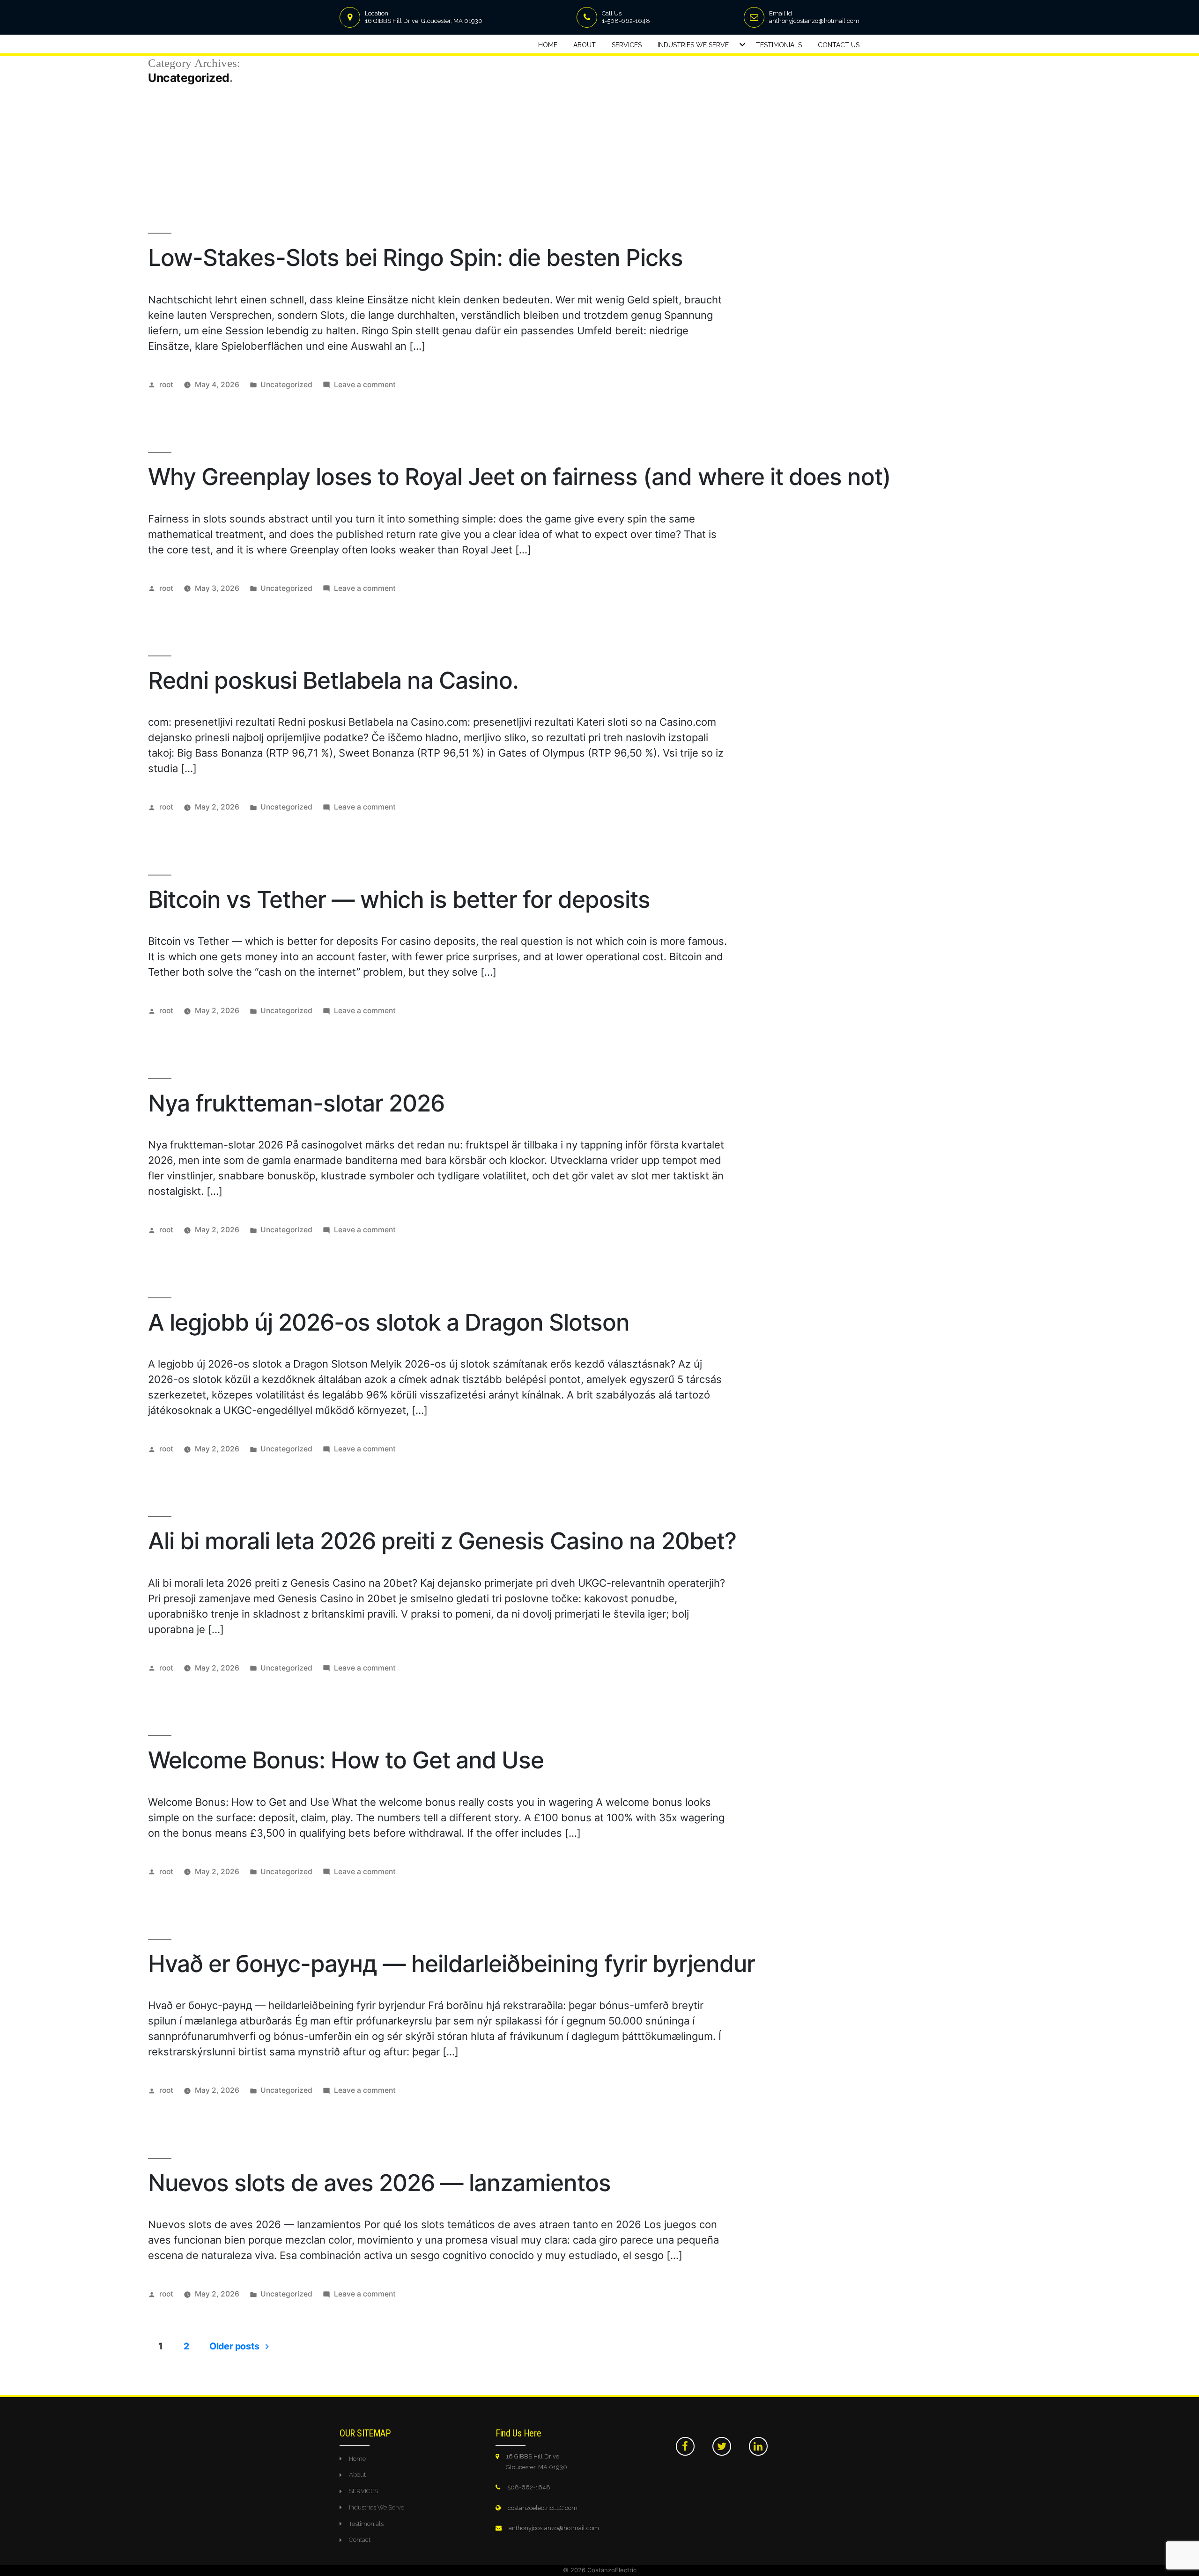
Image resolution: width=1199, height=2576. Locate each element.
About (585, 45)
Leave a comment (365, 385)
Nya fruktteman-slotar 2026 (296, 1103)
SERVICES (363, 2491)
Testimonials (779, 45)
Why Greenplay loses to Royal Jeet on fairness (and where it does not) (519, 477)
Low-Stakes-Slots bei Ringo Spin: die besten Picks (416, 258)
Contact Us (839, 45)
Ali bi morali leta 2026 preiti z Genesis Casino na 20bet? (442, 1541)
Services (627, 45)
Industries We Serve (693, 45)
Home (548, 45)
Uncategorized (286, 385)
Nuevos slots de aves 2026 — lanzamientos (379, 2183)
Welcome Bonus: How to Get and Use (346, 1760)
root (166, 385)
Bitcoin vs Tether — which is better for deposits (399, 899)
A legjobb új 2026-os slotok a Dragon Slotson (389, 1322)
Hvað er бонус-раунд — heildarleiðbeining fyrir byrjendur (451, 1964)
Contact (360, 2540)
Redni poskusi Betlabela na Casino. (333, 680)
